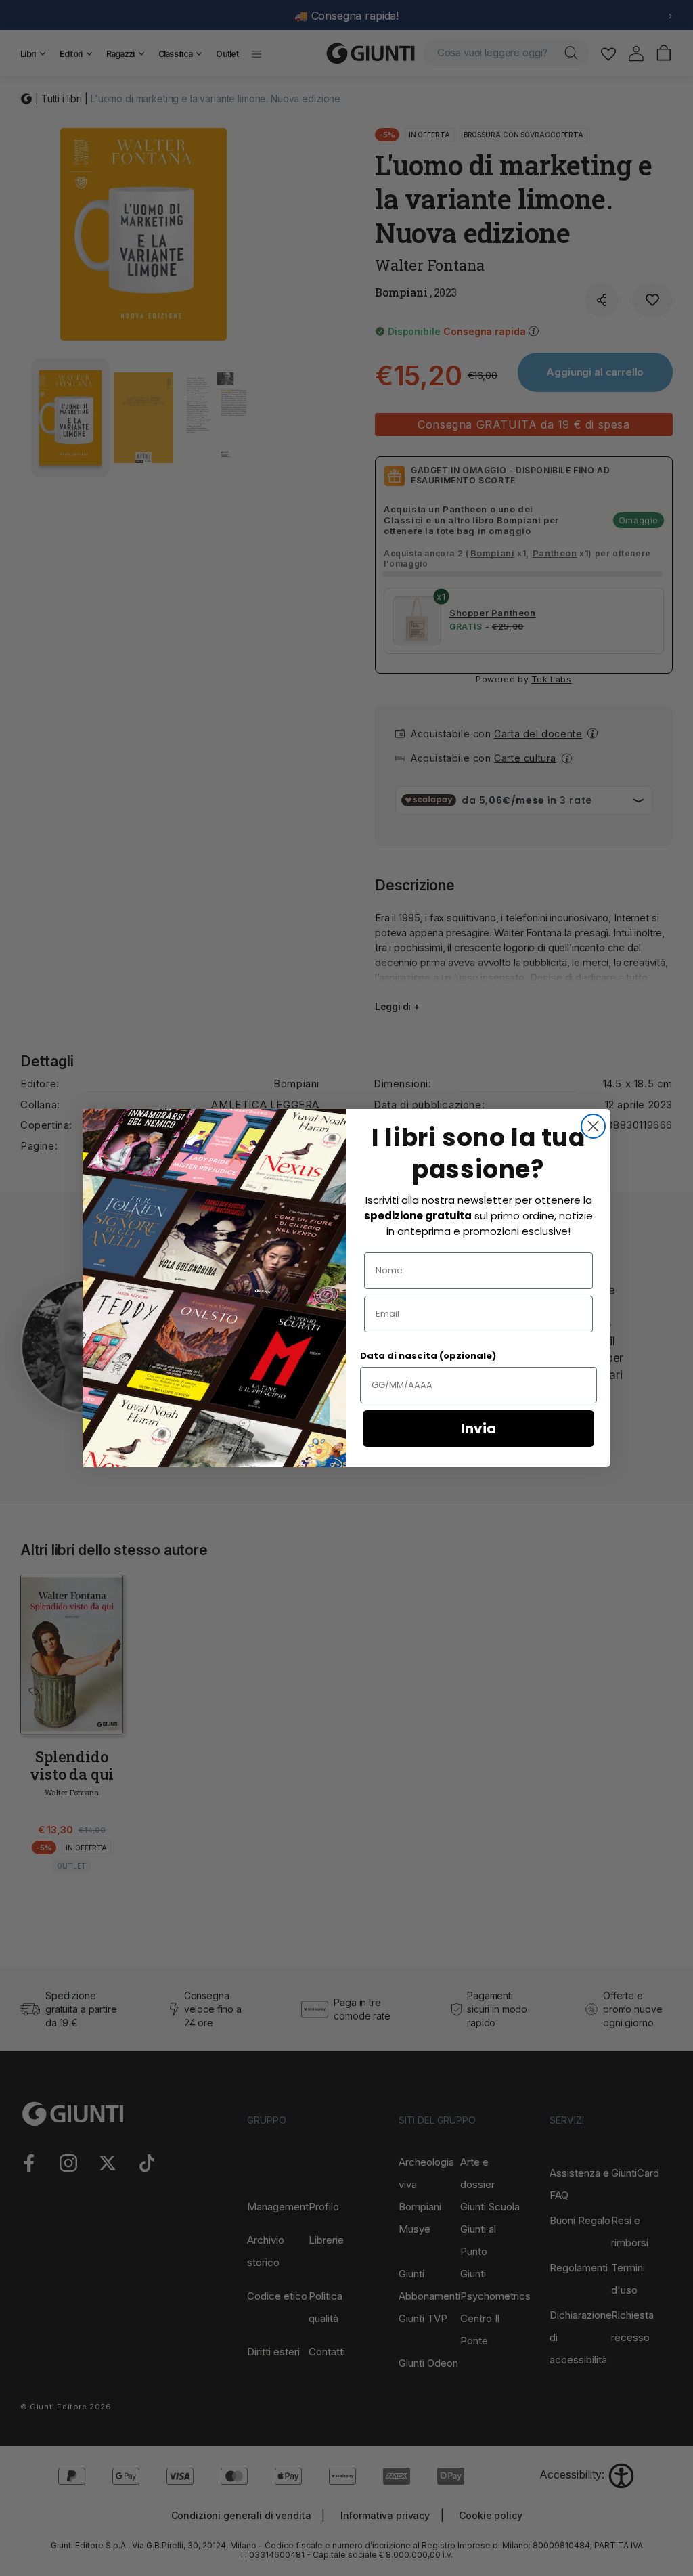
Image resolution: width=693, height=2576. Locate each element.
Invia (478, 1428)
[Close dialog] (593, 1126)
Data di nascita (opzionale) (428, 1356)
